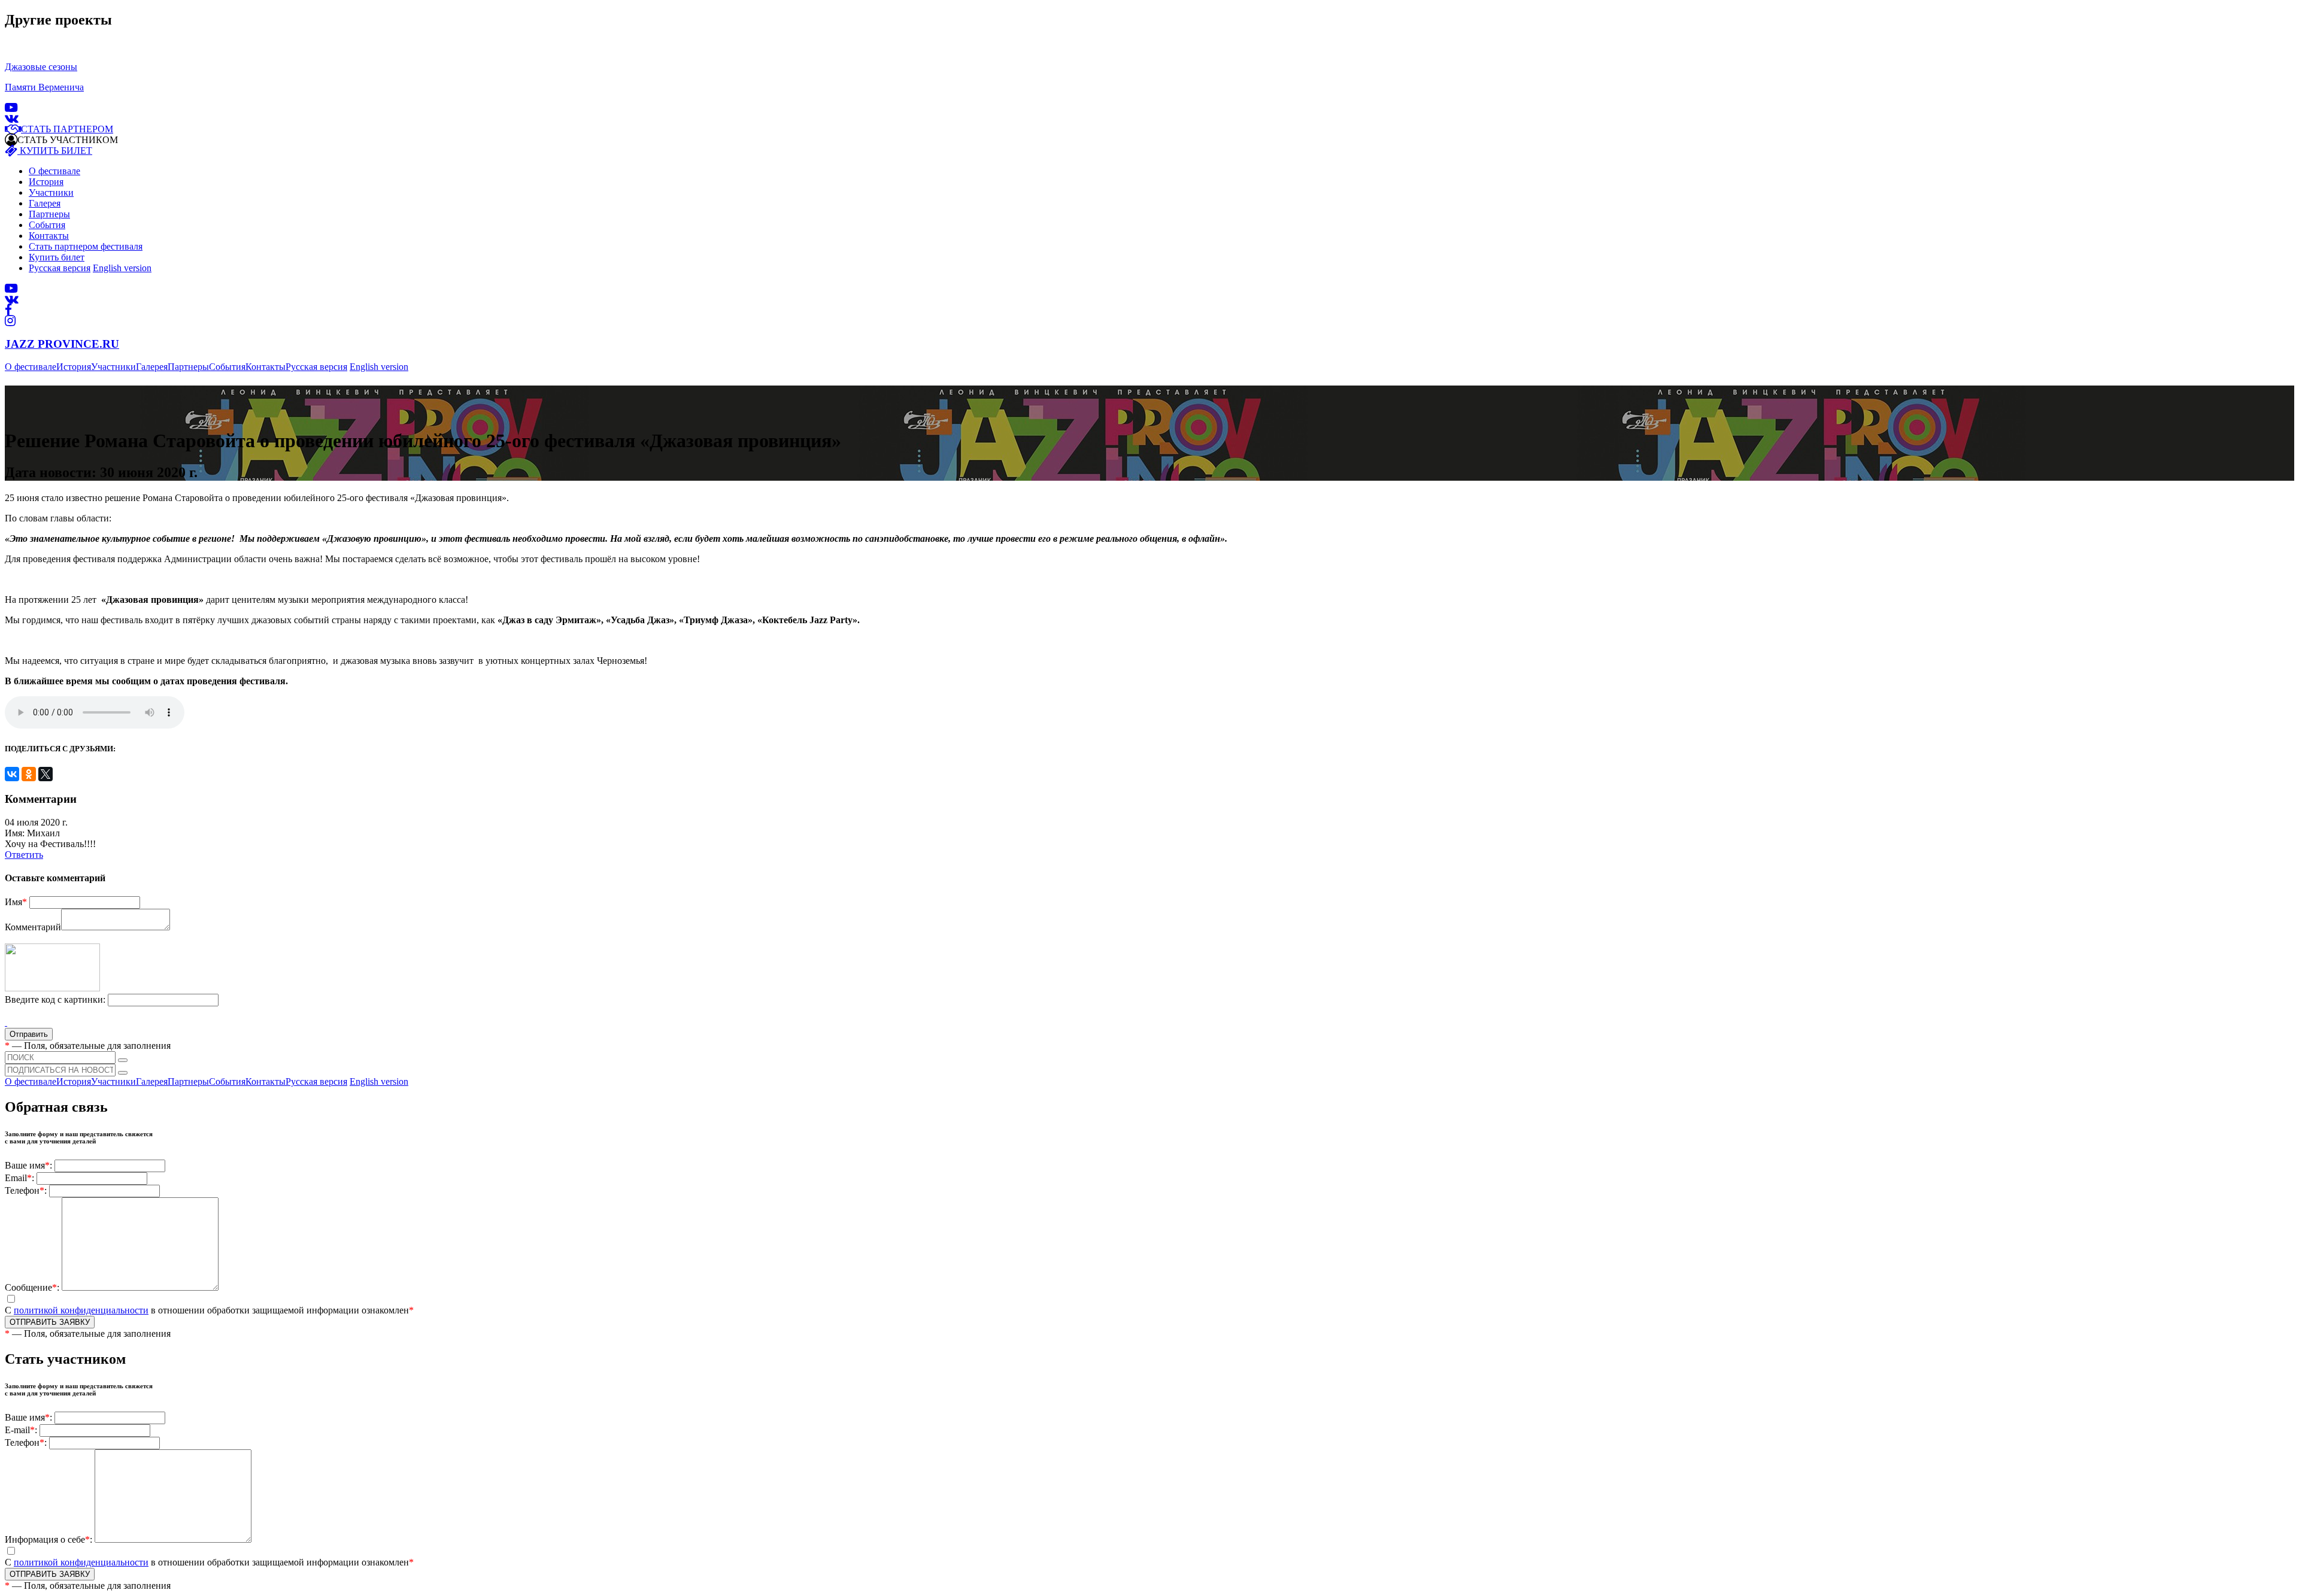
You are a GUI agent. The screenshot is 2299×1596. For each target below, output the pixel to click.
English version (122, 268)
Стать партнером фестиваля (86, 246)
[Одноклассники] (29, 774)
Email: (19, 1178)
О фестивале (54, 171)
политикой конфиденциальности (81, 1310)
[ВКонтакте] (12, 774)
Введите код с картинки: (55, 999)
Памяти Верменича (44, 87)
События (47, 225)
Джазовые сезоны (41, 67)
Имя (16, 902)
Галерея (45, 203)
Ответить (24, 855)
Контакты (49, 236)
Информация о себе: (48, 1539)
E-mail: (21, 1430)
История (46, 182)
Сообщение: (32, 1287)
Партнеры (49, 214)
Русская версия (60, 268)
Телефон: (26, 1190)
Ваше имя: (28, 1165)
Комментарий (33, 927)
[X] (46, 774)
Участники (51, 192)
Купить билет (57, 257)
